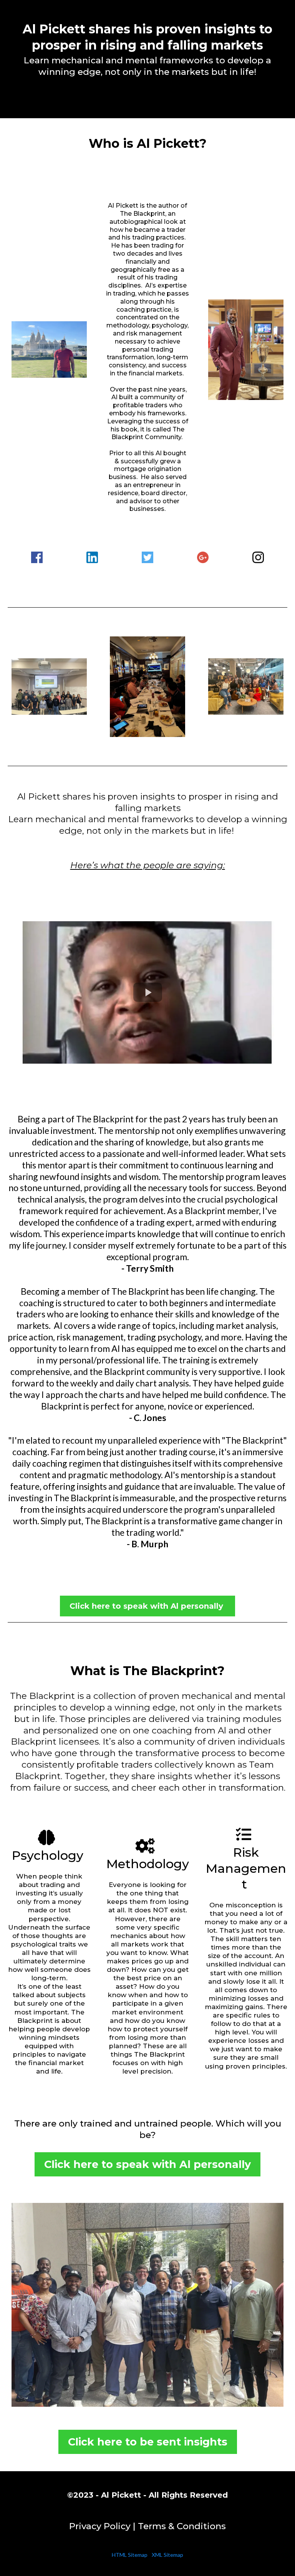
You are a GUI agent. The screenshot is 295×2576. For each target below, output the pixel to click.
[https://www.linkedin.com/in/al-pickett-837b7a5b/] (92, 557)
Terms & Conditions (182, 2526)
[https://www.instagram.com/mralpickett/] (258, 557)
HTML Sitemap (130, 2555)
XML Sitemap (167, 2555)
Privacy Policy (100, 2526)
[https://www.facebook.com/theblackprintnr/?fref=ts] (37, 557)
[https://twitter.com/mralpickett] (147, 557)
